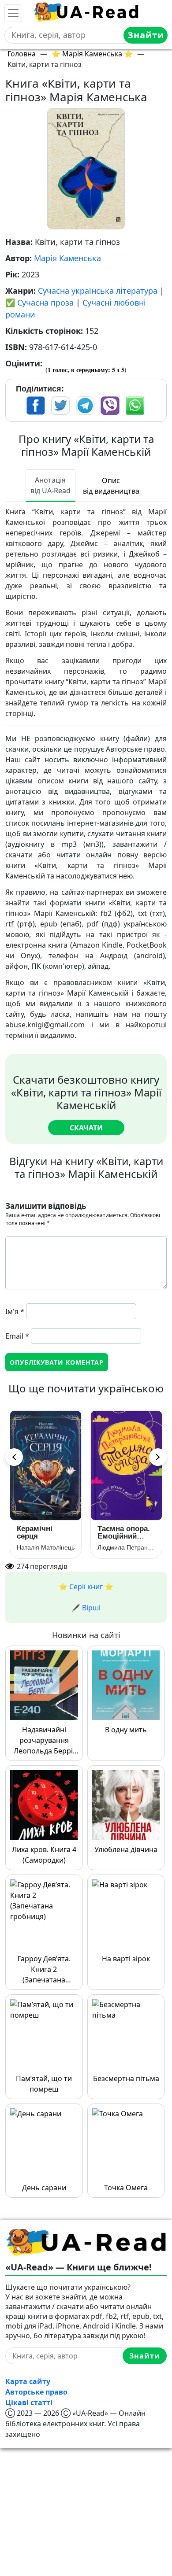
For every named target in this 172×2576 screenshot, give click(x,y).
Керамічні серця (35, 1532)
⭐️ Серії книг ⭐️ (86, 1587)
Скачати (86, 1128)
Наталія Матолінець (46, 1547)
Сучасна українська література (98, 291)
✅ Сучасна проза (39, 303)
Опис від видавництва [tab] (111, 486)
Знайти (146, 35)
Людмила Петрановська (126, 1547)
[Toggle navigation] (13, 13)
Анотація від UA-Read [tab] (50, 485)
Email (17, 1336)
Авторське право (36, 2392)
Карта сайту (28, 2381)
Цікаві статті (29, 2403)
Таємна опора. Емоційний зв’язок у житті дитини (124, 1532)
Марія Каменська (67, 258)
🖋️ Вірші (86, 1608)
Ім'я (15, 1311)
